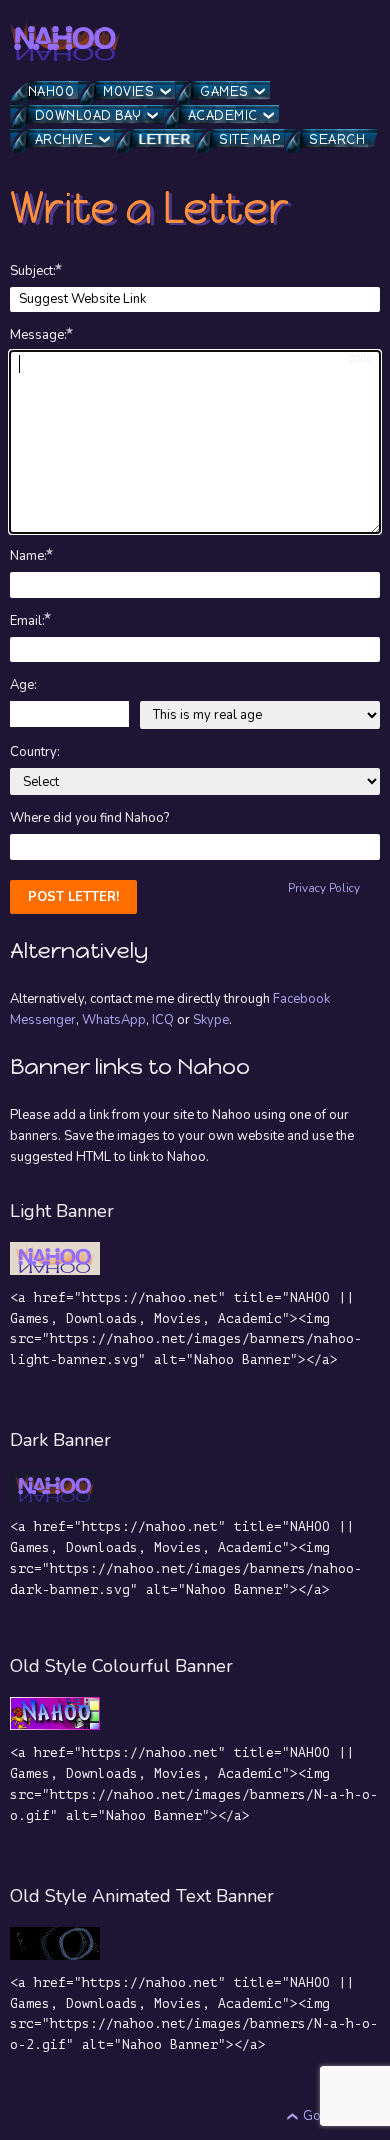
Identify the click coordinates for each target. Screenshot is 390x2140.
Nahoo (51, 91)
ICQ (163, 1020)
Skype (211, 1020)
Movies (128, 91)
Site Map (249, 139)
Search (337, 139)
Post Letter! (73, 897)
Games (224, 91)
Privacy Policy (324, 888)
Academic (223, 115)
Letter (164, 139)
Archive (64, 139)
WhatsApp (114, 1020)
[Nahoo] (65, 40)
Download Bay (88, 115)
